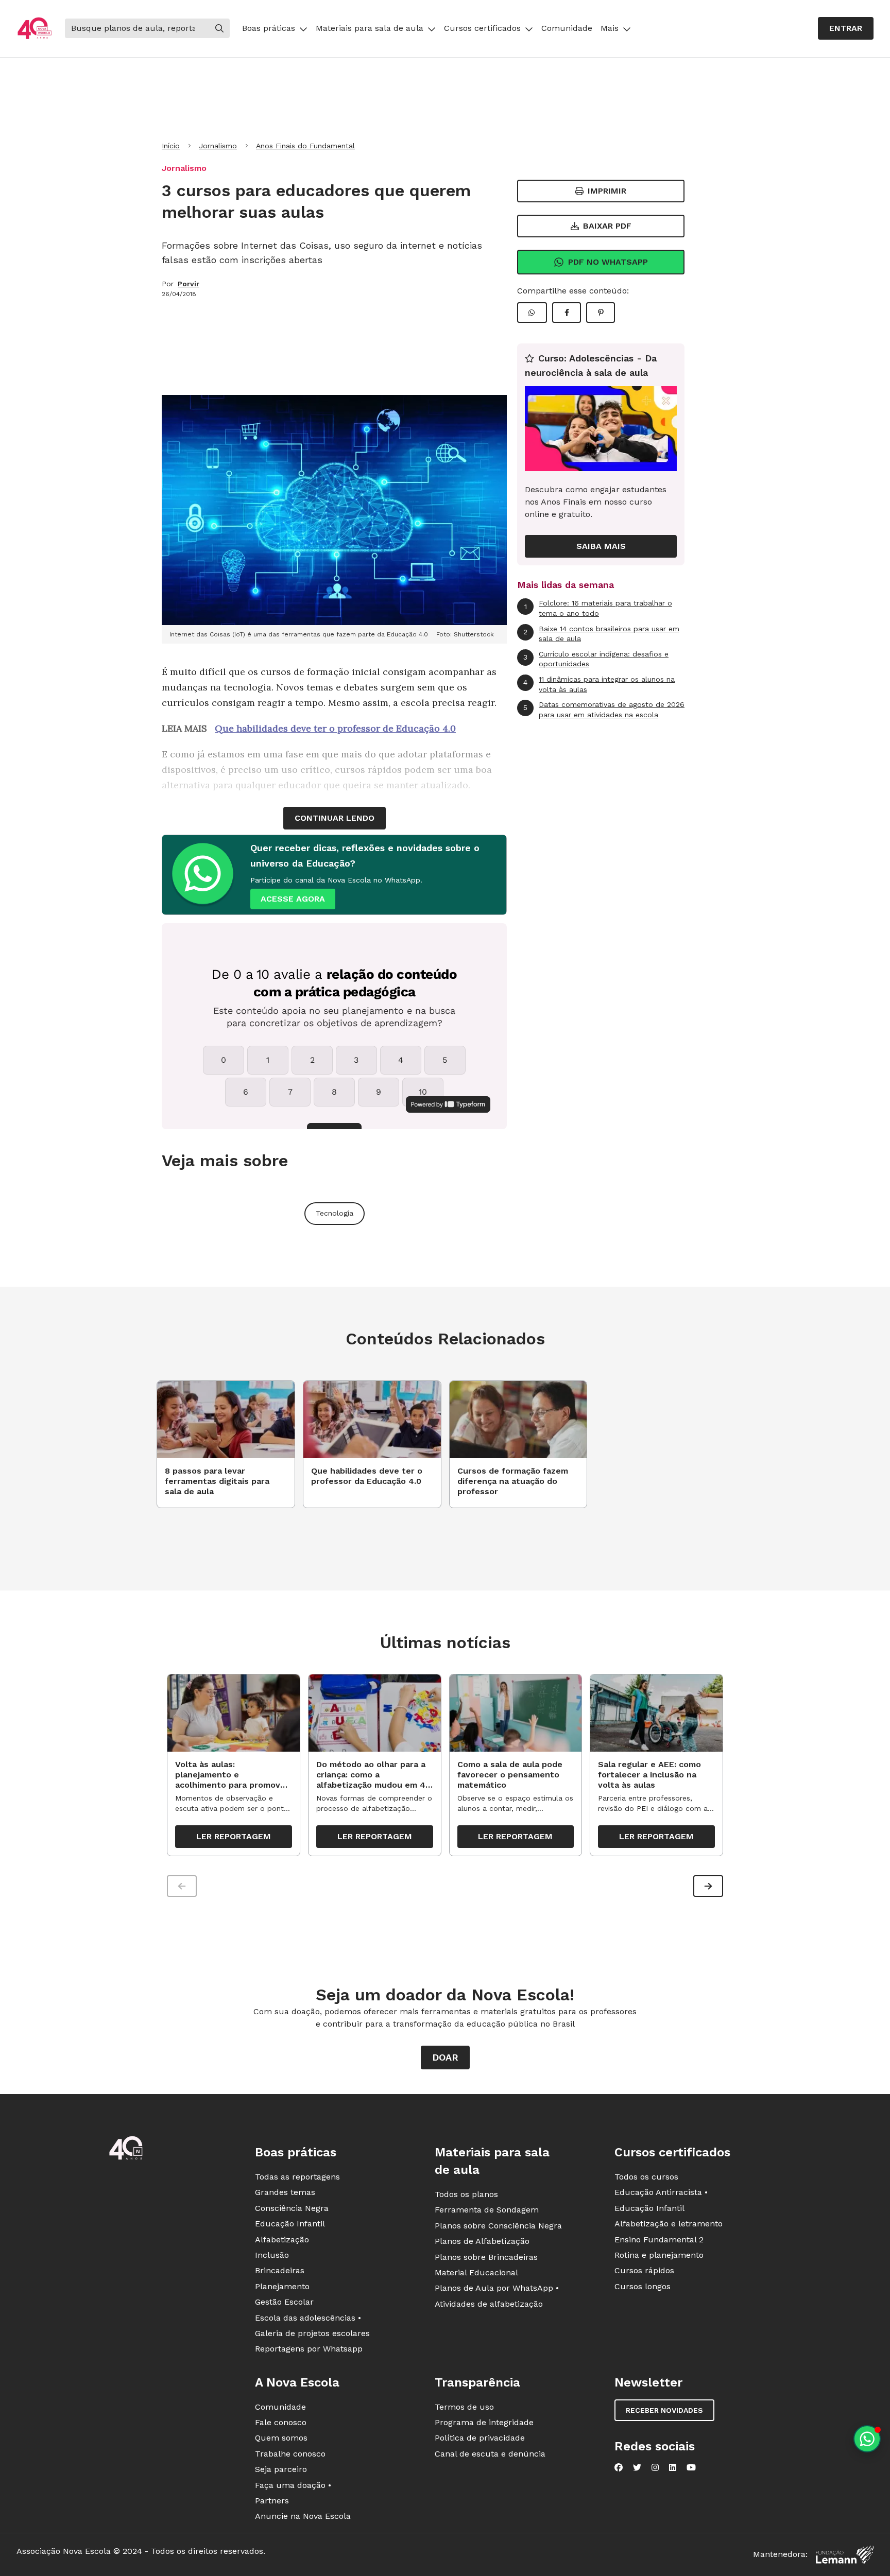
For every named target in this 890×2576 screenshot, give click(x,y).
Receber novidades (664, 2410)
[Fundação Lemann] (845, 2555)
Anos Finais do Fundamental (305, 146)
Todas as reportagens (297, 2177)
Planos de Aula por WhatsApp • (497, 2288)
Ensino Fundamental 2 (659, 2240)
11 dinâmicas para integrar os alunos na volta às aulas (599, 684)
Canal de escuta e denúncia (490, 2454)
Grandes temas (285, 2192)
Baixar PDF (607, 226)
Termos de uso (464, 2407)
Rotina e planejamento (659, 2255)
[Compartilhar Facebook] (567, 313)
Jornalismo (218, 146)
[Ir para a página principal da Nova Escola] (35, 29)
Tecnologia (335, 1213)
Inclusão (272, 2255)
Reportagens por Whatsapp (309, 2349)
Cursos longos (643, 2286)
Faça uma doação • (293, 2485)
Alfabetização (282, 2240)
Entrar (846, 28)
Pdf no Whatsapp (608, 262)
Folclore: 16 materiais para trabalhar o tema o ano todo (598, 608)
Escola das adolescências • (308, 2318)
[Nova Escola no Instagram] (655, 2467)
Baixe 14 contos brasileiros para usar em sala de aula (601, 634)
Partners (272, 2501)
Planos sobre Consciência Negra (498, 2226)
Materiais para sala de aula (370, 28)
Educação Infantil (290, 2224)
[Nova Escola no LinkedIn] (673, 2467)
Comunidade (567, 28)
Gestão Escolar (284, 2302)
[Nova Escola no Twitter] (637, 2467)
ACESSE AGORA (293, 899)
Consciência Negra (292, 2208)
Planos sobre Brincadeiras (486, 2257)
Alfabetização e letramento (669, 2224)
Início (171, 146)
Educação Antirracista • (661, 2192)
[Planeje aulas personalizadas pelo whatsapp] (867, 2439)
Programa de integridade (484, 2422)
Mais (610, 28)
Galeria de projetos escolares (312, 2333)
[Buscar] (219, 28)
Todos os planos (466, 2194)
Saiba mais (601, 546)
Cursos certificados (482, 28)
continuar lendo (335, 818)
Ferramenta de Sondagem (487, 2210)
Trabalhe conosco (290, 2454)
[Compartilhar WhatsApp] (532, 313)
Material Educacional (476, 2272)
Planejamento (282, 2286)
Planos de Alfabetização (482, 2241)
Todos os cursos (646, 2177)
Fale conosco (281, 2422)
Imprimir (607, 191)
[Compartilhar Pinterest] (601, 313)
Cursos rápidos (644, 2270)
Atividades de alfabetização (489, 2304)
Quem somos (281, 2438)
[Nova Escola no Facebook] (619, 2467)
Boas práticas (269, 28)
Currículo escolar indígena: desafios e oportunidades (596, 659)
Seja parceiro (281, 2469)
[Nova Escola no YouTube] (691, 2467)
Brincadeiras (280, 2270)
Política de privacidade (480, 2438)
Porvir (189, 284)
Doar (445, 2057)
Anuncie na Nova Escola (303, 2516)
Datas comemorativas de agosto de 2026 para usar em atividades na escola (604, 710)
